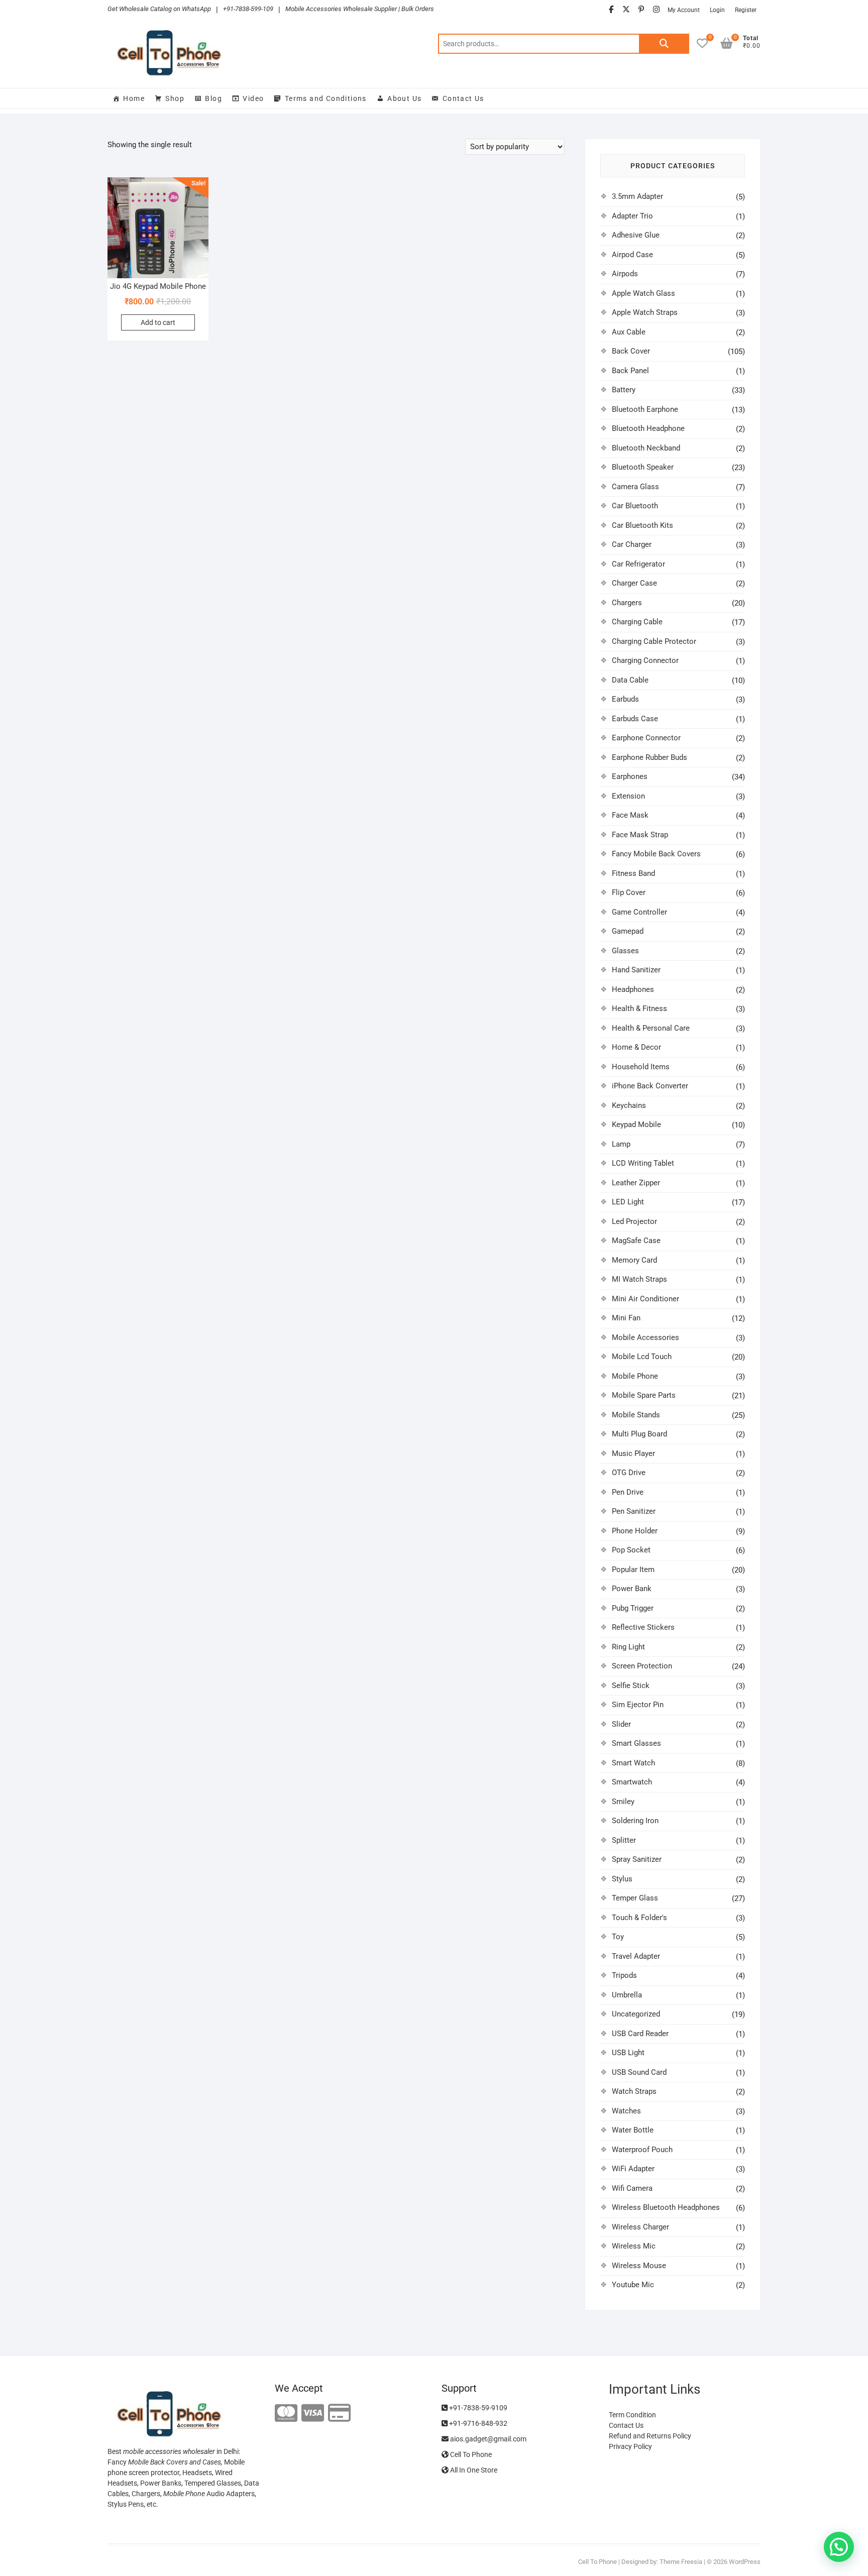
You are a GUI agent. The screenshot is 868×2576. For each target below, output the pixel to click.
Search (664, 44)
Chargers (627, 603)
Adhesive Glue (636, 235)
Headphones (633, 989)
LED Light (628, 1202)
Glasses (625, 951)
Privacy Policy (630, 2446)
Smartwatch (632, 1782)
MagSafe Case (636, 1241)
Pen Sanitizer (634, 1511)
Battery (624, 390)
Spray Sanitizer (637, 1859)
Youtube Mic (633, 2285)
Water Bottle (633, 2130)
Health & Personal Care (651, 1028)
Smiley (623, 1802)
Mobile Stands (636, 1415)
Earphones (630, 776)
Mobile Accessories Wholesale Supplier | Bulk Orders (360, 9)
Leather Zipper (636, 1183)
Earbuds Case (635, 719)
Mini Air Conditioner (645, 1299)
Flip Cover (629, 892)
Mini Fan (626, 1318)
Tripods (624, 1975)
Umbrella (627, 1995)
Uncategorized (636, 2014)
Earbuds (625, 699)
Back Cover (631, 351)
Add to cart (158, 322)
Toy (618, 1937)
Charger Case (634, 583)
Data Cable (630, 680)
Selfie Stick (631, 1686)
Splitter (624, 1840)
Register (746, 10)
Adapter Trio (632, 216)
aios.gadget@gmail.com (487, 2439)
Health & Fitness (639, 1009)
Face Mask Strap (640, 835)
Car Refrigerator (638, 564)
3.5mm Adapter (637, 196)
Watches (626, 2111)
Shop (175, 98)
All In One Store (473, 2470)
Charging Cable (637, 622)
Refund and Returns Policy (650, 2436)
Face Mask (630, 815)
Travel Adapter (636, 1956)
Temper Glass (635, 1898)
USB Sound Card (639, 2072)
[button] (839, 2547)
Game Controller (639, 912)
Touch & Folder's (639, 1918)
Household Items (641, 1067)
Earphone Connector (646, 738)
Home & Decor (636, 1047)
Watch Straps (634, 2091)
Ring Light (628, 1647)
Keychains (629, 1105)
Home (134, 98)
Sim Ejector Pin (638, 1705)
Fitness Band (633, 873)
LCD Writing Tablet (643, 1163)
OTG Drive (629, 1473)
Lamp (621, 1144)
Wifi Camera (632, 2188)
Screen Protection (642, 1666)
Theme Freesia (681, 2562)
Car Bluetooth (635, 506)
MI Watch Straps (639, 1279)
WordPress (745, 2562)
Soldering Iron (635, 1821)
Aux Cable (629, 332)
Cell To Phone (470, 2454)
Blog (213, 98)
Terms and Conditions (326, 98)
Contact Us (463, 98)
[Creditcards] (339, 2414)
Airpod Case (632, 255)
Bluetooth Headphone (648, 428)
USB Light (628, 2053)
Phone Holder (635, 1531)
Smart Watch (633, 1763)
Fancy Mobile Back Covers (656, 854)
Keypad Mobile (636, 1125)
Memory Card (634, 1260)
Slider (621, 1724)
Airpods (625, 274)
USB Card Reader (640, 2034)
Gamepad (628, 931)
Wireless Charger (640, 2227)
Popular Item (633, 1570)
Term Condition (632, 2415)
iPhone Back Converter (650, 1086)
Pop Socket (631, 1550)
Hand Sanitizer (636, 970)
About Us (404, 98)
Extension (628, 796)
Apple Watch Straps (645, 312)
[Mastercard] (286, 2414)
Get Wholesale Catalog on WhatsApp (159, 9)
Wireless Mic (634, 2246)
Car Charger (632, 544)
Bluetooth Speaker (643, 467)
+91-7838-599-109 (248, 9)
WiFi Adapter (633, 2169)
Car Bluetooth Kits (642, 525)
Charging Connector (645, 660)
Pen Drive (628, 1492)
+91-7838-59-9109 (477, 2408)
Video (253, 98)
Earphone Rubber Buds (649, 757)
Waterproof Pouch (642, 2150)
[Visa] (313, 2414)
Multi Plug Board (639, 1434)
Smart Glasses (636, 1743)
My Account (684, 10)
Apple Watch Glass (643, 293)
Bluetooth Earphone (645, 409)
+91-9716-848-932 (477, 2423)
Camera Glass (635, 487)
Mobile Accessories (645, 1337)
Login (717, 10)
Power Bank (632, 1589)
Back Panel (630, 371)
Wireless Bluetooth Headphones (666, 2207)
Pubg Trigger (633, 1608)
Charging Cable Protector (654, 641)
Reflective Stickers (643, 1627)
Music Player (633, 1453)
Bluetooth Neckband (646, 448)
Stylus (622, 1879)
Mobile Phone (635, 1376)
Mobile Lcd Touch (642, 1357)
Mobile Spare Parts (644, 1395)
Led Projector (634, 1221)
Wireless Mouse (639, 2266)
